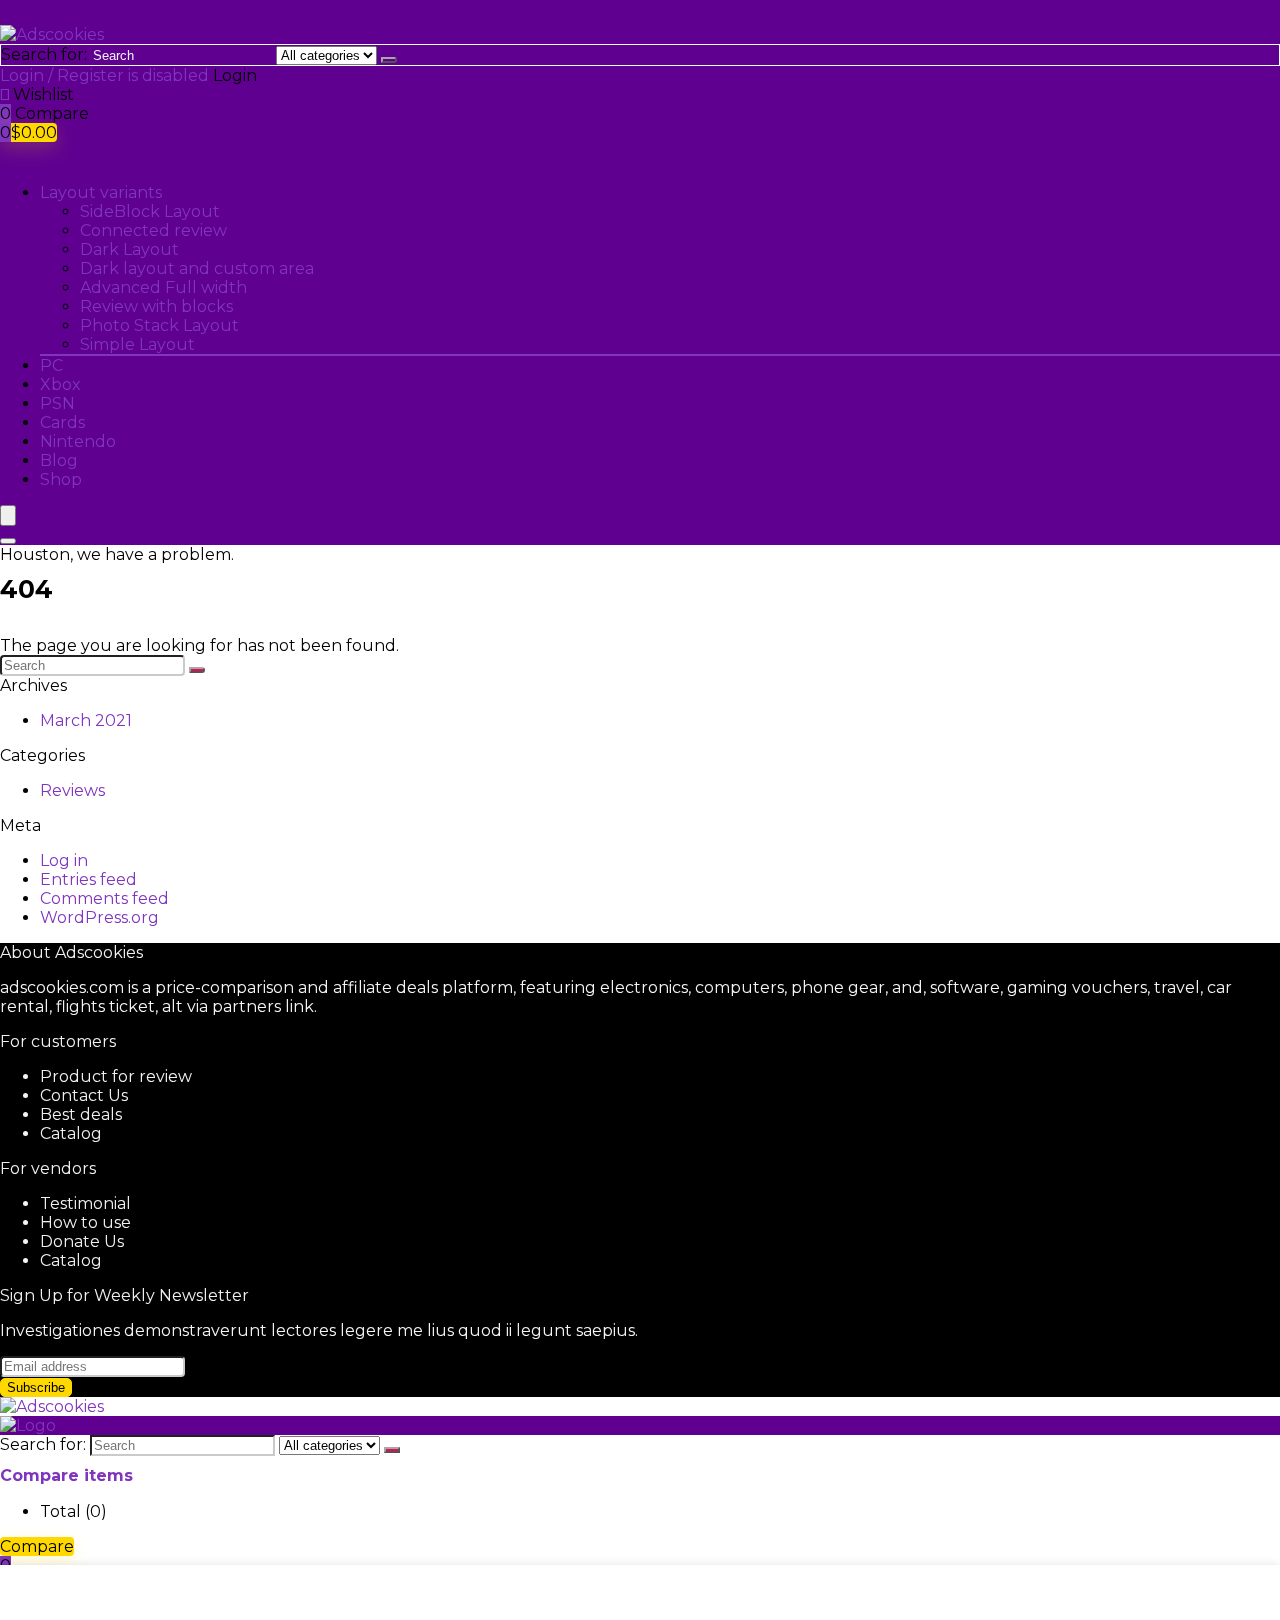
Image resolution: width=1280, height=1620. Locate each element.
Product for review (116, 1076)
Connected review (153, 230)
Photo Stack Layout (159, 325)
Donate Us (82, 1241)
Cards (62, 422)
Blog (59, 460)
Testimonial (85, 1203)
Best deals (81, 1114)
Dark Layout (129, 249)
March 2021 (86, 720)
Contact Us (84, 1095)
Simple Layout (137, 344)
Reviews (72, 790)
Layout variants (101, 192)
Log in (64, 860)
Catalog (71, 1133)
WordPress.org (99, 917)
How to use (85, 1222)
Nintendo (78, 441)
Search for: (44, 54)
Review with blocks (156, 306)
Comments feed (104, 898)
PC (51, 365)
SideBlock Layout (150, 211)
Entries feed (88, 879)
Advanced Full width (163, 287)
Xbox (60, 384)
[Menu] (8, 515)
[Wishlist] (6, 94)
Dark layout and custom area (197, 268)
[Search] (389, 60)
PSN (57, 403)
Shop (61, 479)
